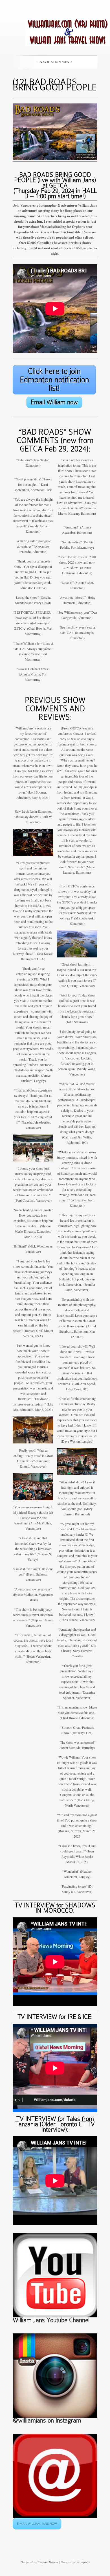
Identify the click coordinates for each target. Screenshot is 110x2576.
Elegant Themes (48, 2562)
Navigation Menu (56, 62)
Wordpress (83, 2562)
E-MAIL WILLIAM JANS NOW (37, 2524)
